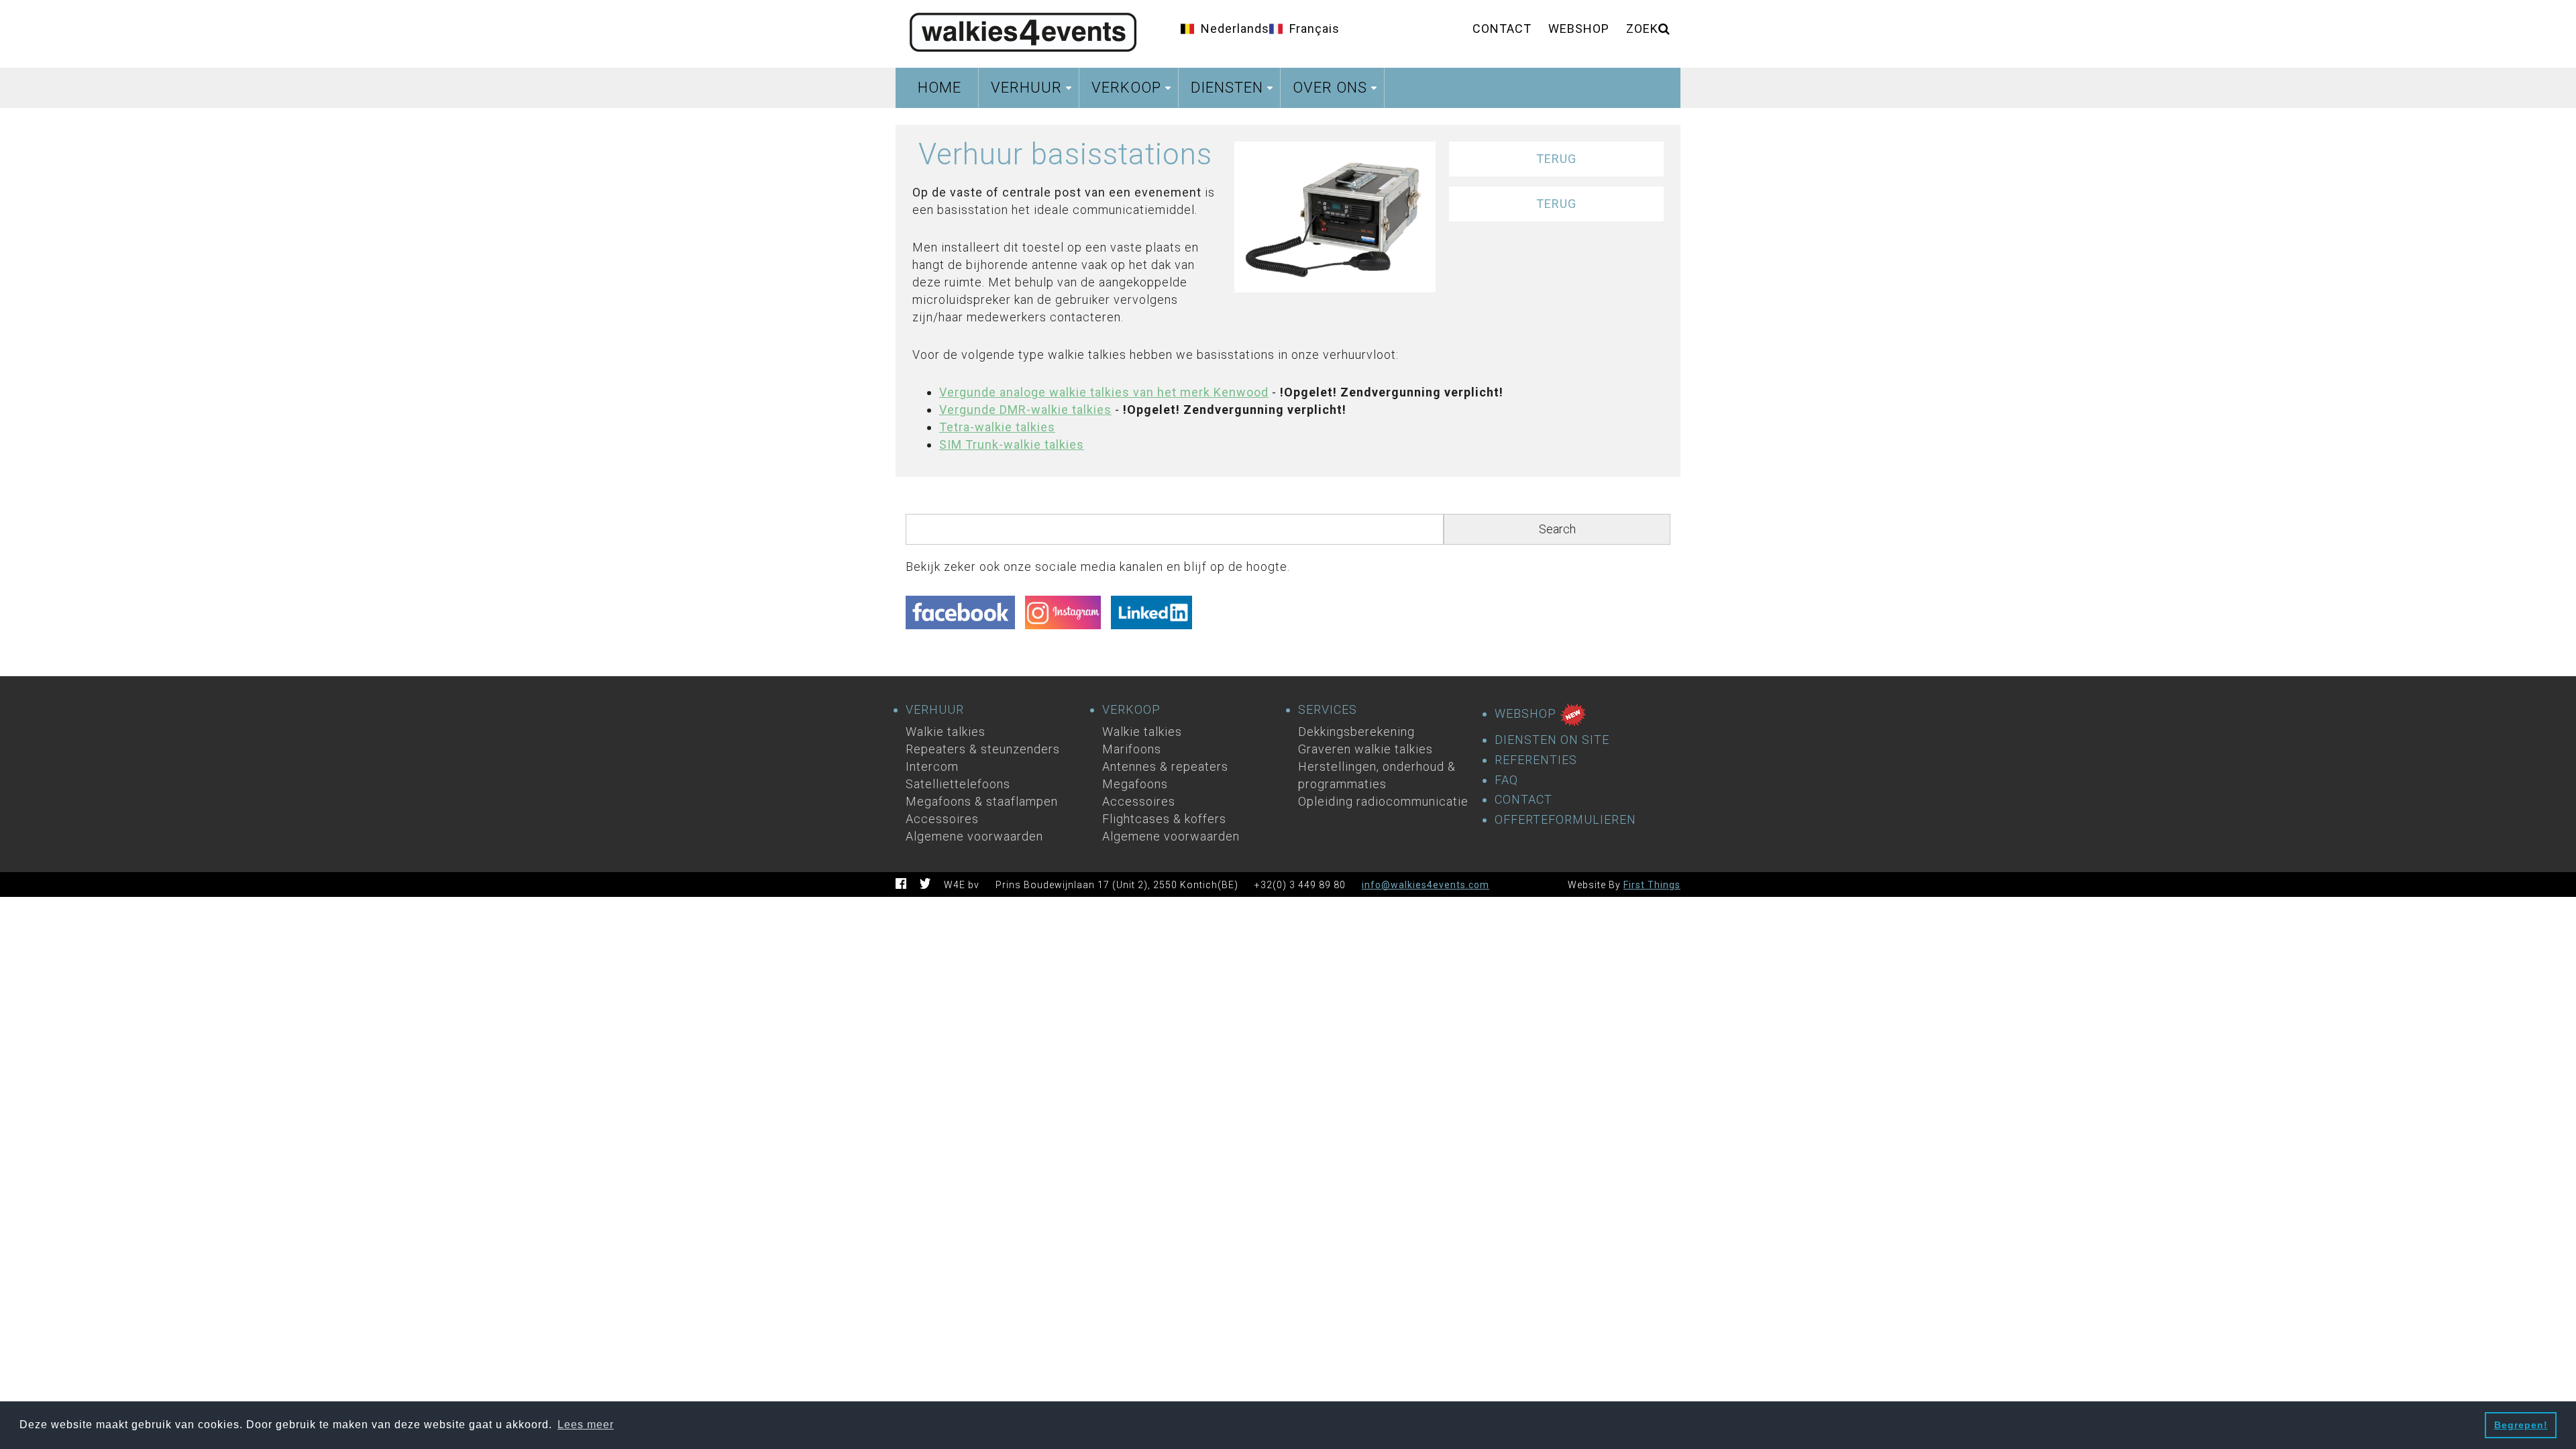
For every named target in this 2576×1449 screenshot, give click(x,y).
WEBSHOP (1527, 713)
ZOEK (1642, 29)
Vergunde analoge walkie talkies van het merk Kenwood (1104, 392)
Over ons (1337, 92)
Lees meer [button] (586, 1425)
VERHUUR (935, 710)
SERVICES (1328, 710)
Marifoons (1132, 749)
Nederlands (1235, 29)
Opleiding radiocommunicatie (1383, 801)
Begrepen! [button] (2521, 1425)
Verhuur (1033, 92)
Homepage (1023, 30)
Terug (1556, 159)
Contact (1502, 29)
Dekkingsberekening (1356, 732)
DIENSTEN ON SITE (1552, 740)
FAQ (1506, 780)
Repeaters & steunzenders (983, 749)
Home (940, 88)
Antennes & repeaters (1165, 766)
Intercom (932, 766)
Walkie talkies (946, 732)
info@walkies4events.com (1426, 885)
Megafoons (1135, 784)
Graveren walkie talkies (1365, 749)
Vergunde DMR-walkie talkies (1025, 410)
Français (1314, 29)
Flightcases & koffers (1164, 819)
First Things (1652, 885)
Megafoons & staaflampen (982, 801)
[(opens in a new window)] (965, 616)
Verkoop (1133, 92)
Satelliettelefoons (958, 784)
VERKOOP (1131, 710)
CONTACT (1523, 800)
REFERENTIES (1536, 760)
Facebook (901, 883)
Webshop (1579, 29)
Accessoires (942, 819)
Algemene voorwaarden (974, 836)
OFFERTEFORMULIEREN (1565, 820)
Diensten (1234, 92)
